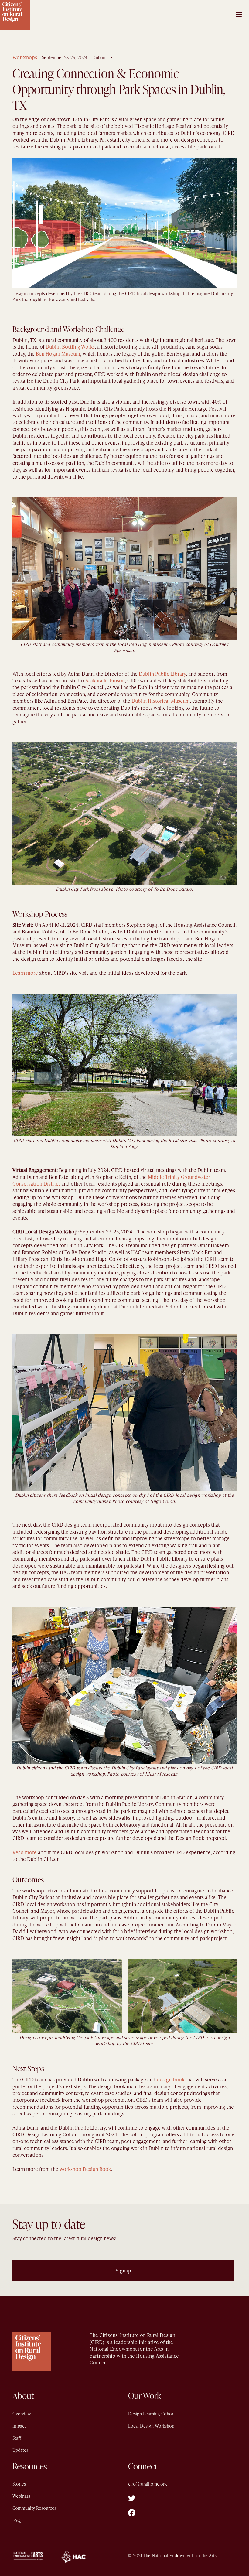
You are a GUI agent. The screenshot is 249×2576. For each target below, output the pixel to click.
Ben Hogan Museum (58, 354)
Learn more (25, 973)
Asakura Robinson (105, 681)
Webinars (21, 2496)
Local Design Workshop (151, 2426)
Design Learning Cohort (152, 2414)
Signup (123, 2271)
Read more (25, 1853)
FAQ (17, 2521)
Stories (19, 2484)
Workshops (25, 58)
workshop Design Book (85, 2169)
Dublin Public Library (162, 674)
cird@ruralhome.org (148, 2484)
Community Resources (34, 2508)
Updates (20, 2450)
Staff (17, 2438)
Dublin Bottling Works (70, 347)
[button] (239, 12)
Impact (19, 2426)
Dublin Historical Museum (161, 701)
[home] (15, 15)
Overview (22, 2414)
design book (171, 2080)
